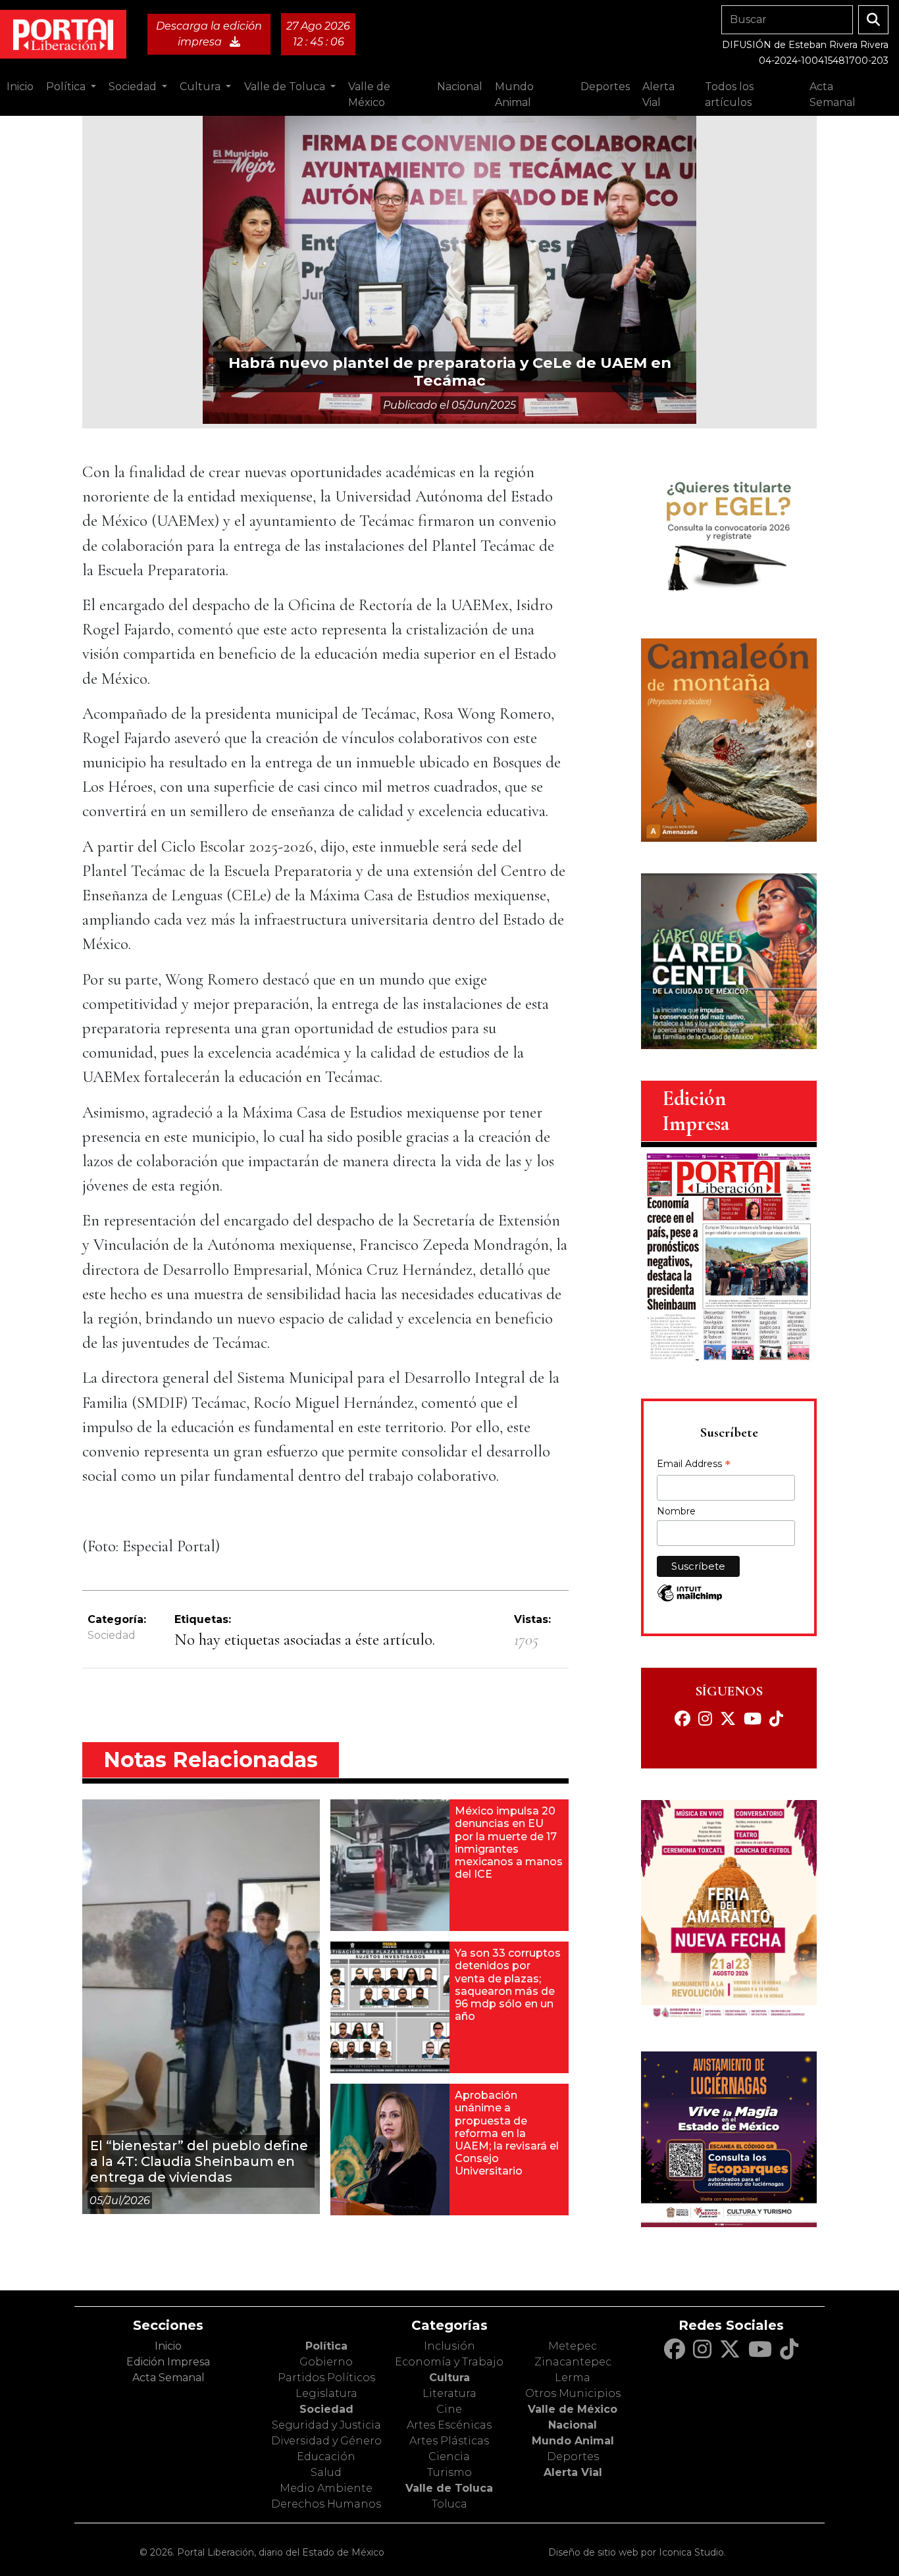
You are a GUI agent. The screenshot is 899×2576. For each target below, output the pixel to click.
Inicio (20, 87)
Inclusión (449, 2346)
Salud (326, 2472)
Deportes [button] (605, 87)
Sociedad (112, 1635)
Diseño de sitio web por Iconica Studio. (637, 2552)
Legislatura (326, 2393)
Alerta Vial (573, 2472)
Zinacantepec (573, 2362)
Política (326, 2346)
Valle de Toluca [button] (286, 87)
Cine (449, 2409)
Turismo (449, 2472)
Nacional (573, 2425)
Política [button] (67, 87)
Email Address (694, 1465)
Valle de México (573, 2409)
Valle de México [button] (369, 94)
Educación (326, 2457)
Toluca (449, 2504)
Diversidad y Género (326, 2441)
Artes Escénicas (449, 2425)
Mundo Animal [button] (514, 94)
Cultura (449, 2378)
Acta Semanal (833, 94)
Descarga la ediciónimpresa (209, 34)
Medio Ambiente (326, 2488)
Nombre (676, 1511)
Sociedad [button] (134, 87)
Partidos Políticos (326, 2378)
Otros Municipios (573, 2393)
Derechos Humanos (326, 2504)
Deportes (573, 2457)
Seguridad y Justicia (326, 2425)
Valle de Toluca (449, 2488)
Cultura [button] (201, 87)
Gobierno (326, 2362)
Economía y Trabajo (449, 2362)
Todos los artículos (729, 94)
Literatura (449, 2393)
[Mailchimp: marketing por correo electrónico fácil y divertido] (690, 1600)
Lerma (573, 2378)
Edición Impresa (168, 2362)
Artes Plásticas (449, 2441)
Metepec (573, 2346)
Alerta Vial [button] (658, 94)
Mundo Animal (573, 2441)
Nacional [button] (460, 87)
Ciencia (449, 2457)
